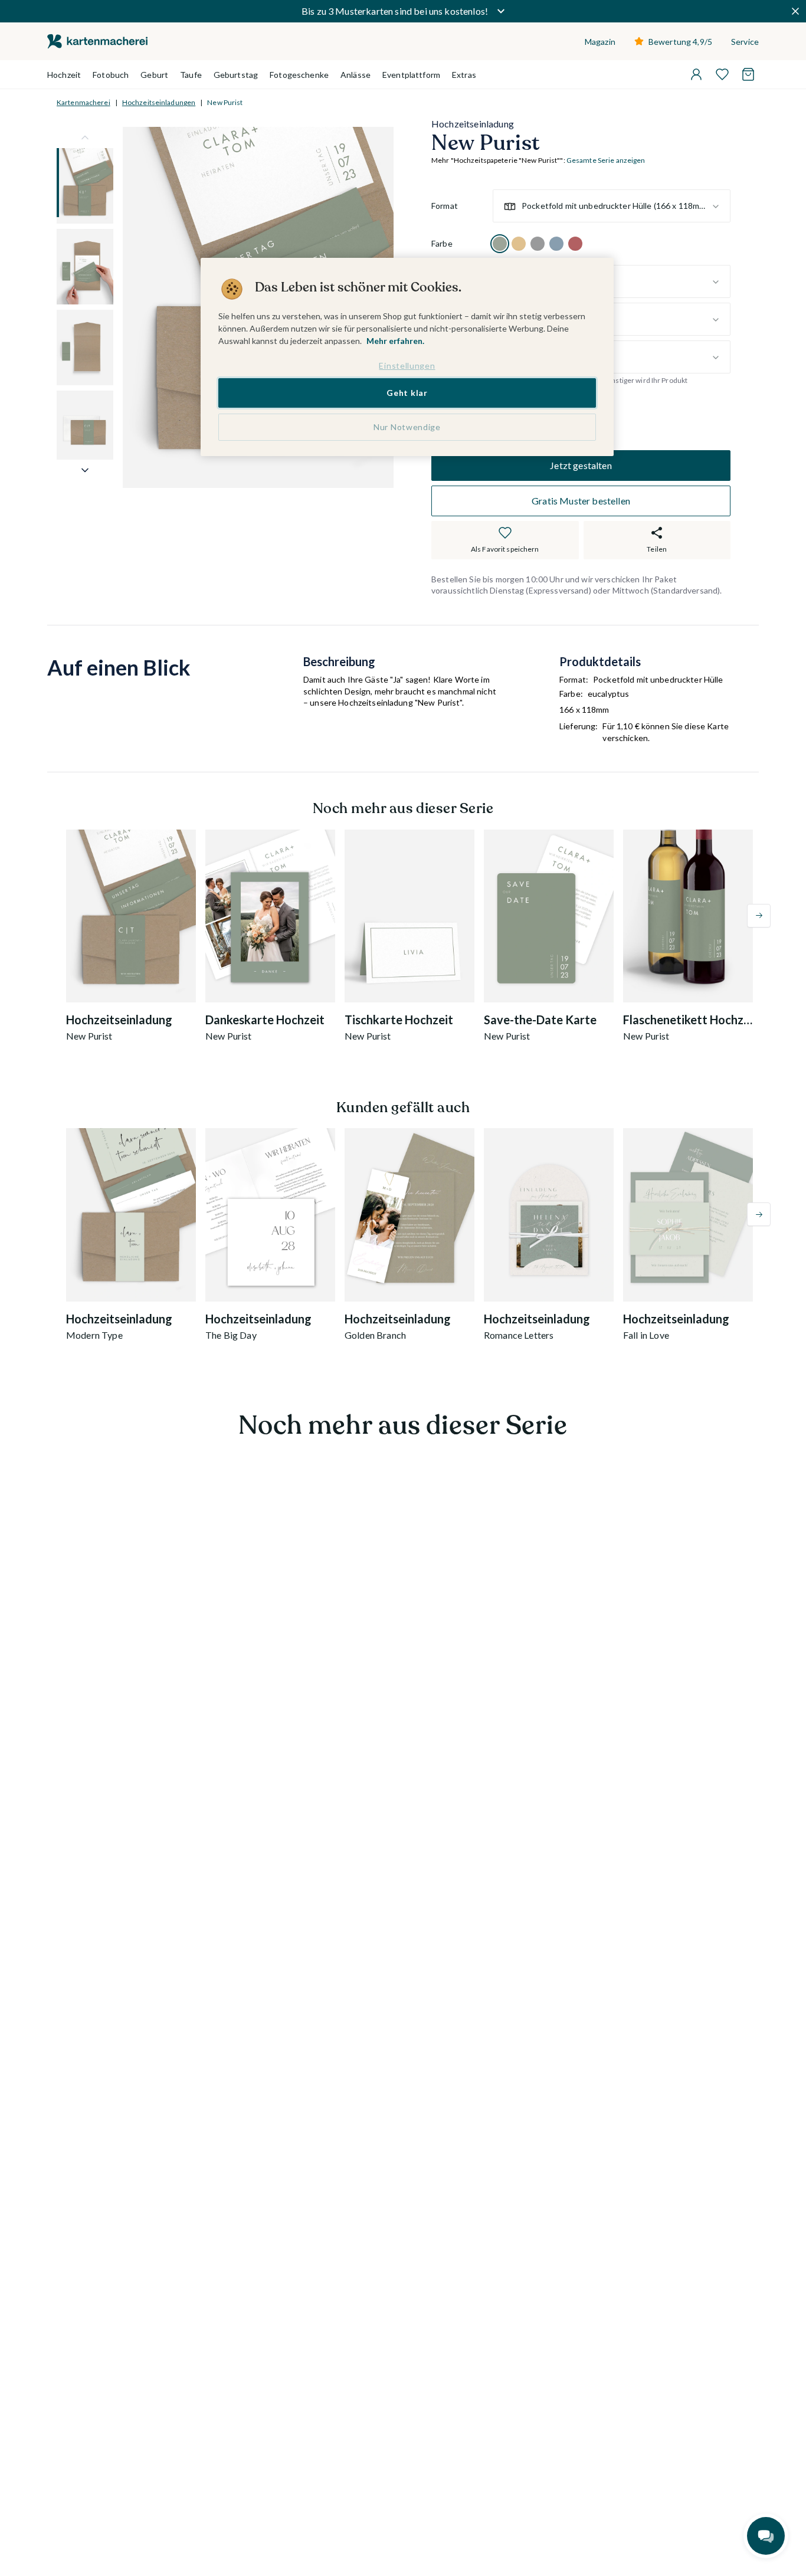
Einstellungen (407, 366)
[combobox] (612, 207)
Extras (464, 75)
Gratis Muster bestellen (581, 501)
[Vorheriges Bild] (85, 137)
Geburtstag (236, 75)
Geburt (154, 75)
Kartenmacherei (83, 102)
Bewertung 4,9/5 (680, 42)
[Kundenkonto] (696, 74)
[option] (500, 244)
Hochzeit (64, 75)
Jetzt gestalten (581, 465)
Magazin (600, 42)
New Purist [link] (225, 102)
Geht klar (407, 393)
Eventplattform (411, 75)
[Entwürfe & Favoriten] (722, 74)
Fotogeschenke (299, 75)
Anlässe (356, 75)
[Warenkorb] (748, 74)
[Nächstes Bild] (85, 470)
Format (445, 206)
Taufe (191, 75)
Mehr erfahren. (395, 341)
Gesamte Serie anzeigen (606, 161)
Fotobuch (111, 75)
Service (745, 42)
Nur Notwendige (407, 427)
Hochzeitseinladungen (159, 102)
